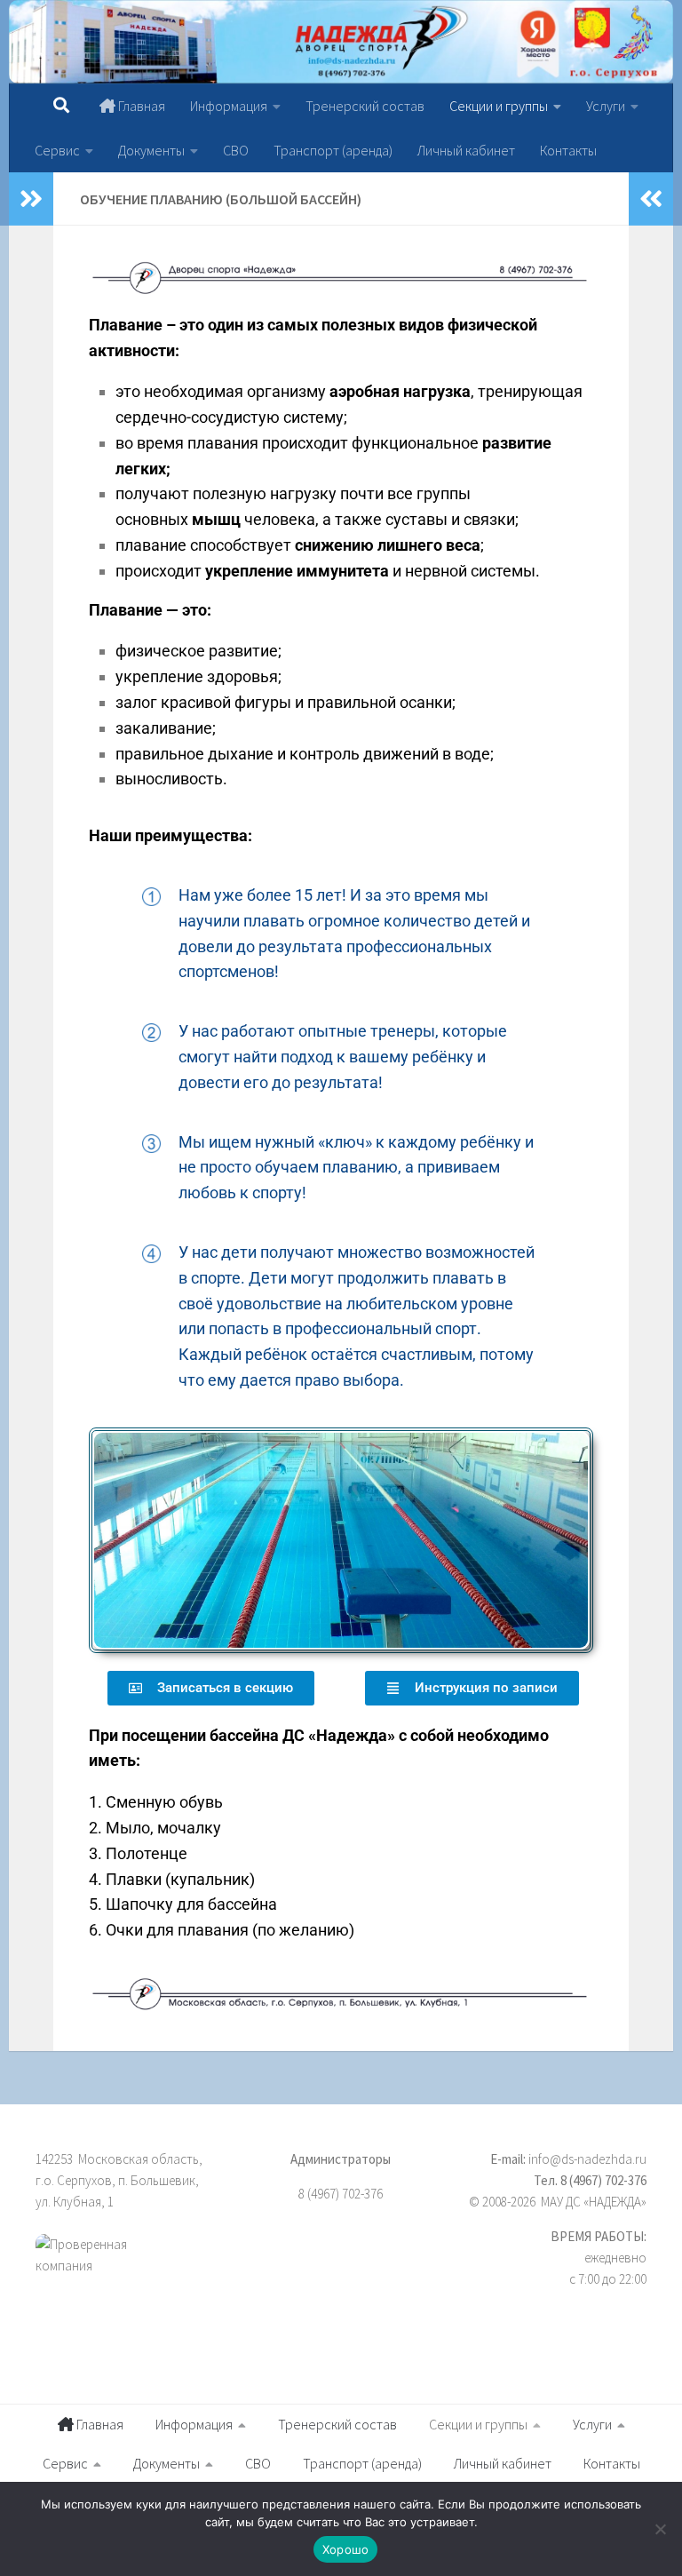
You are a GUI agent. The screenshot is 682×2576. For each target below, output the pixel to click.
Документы (151, 150)
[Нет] (660, 2529)
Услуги (606, 106)
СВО (236, 150)
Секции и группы (499, 106)
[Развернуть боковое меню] (31, 199)
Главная (140, 106)
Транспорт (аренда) (333, 150)
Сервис (57, 150)
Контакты (568, 150)
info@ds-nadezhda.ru (587, 2159)
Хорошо (346, 2549)
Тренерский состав (365, 106)
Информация (229, 106)
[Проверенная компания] (131, 2275)
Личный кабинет (466, 150)
